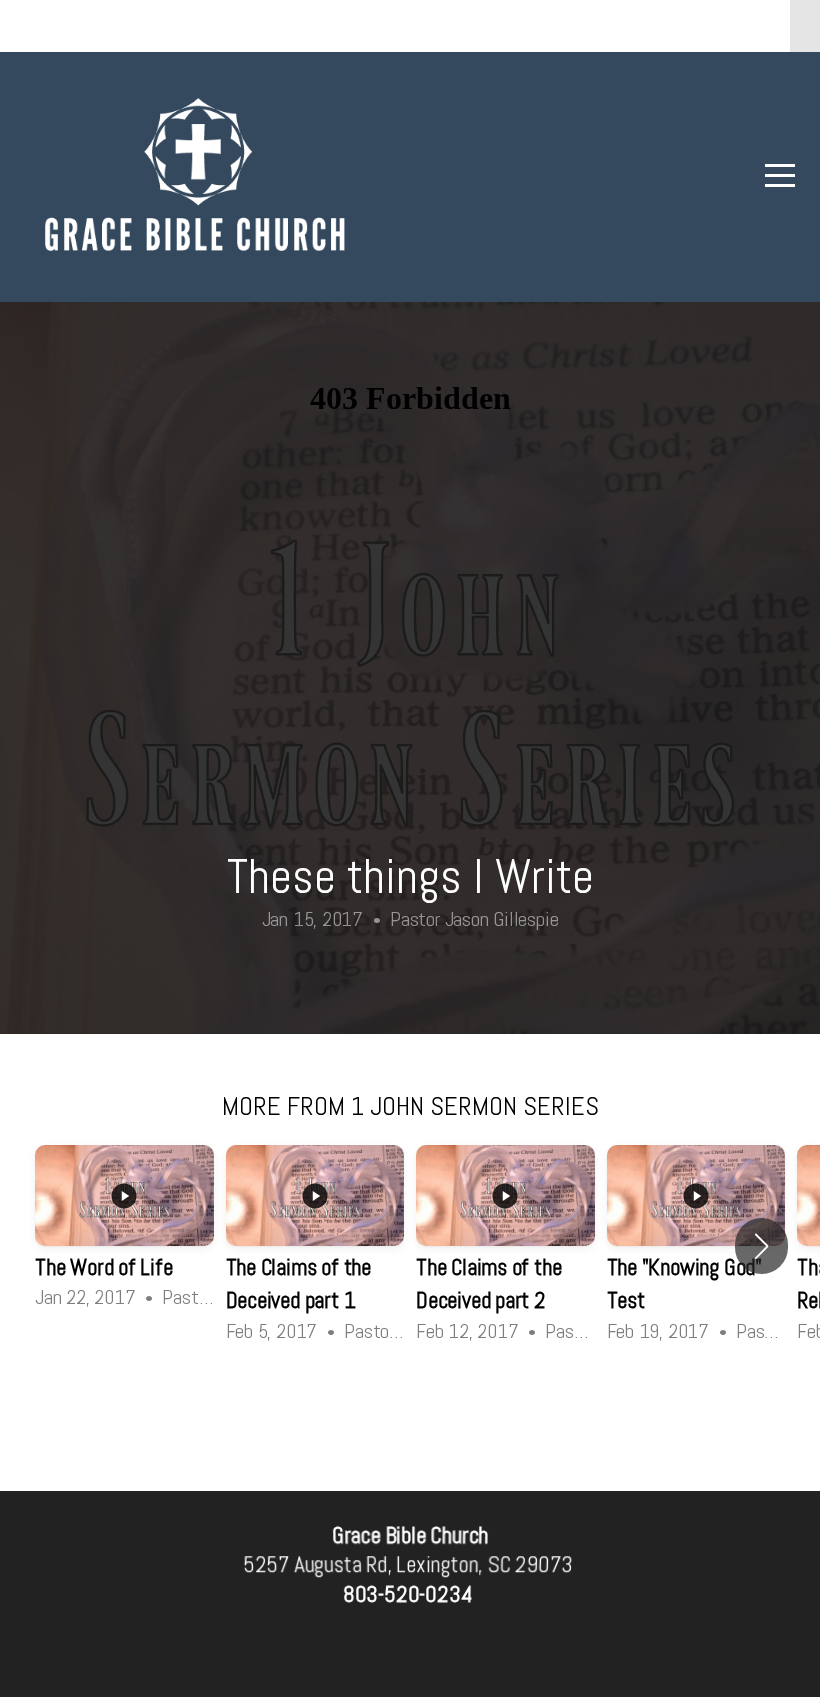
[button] (761, 1246)
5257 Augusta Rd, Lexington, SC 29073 (407, 1565)
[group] (124, 1229)
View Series (410, 1402)
